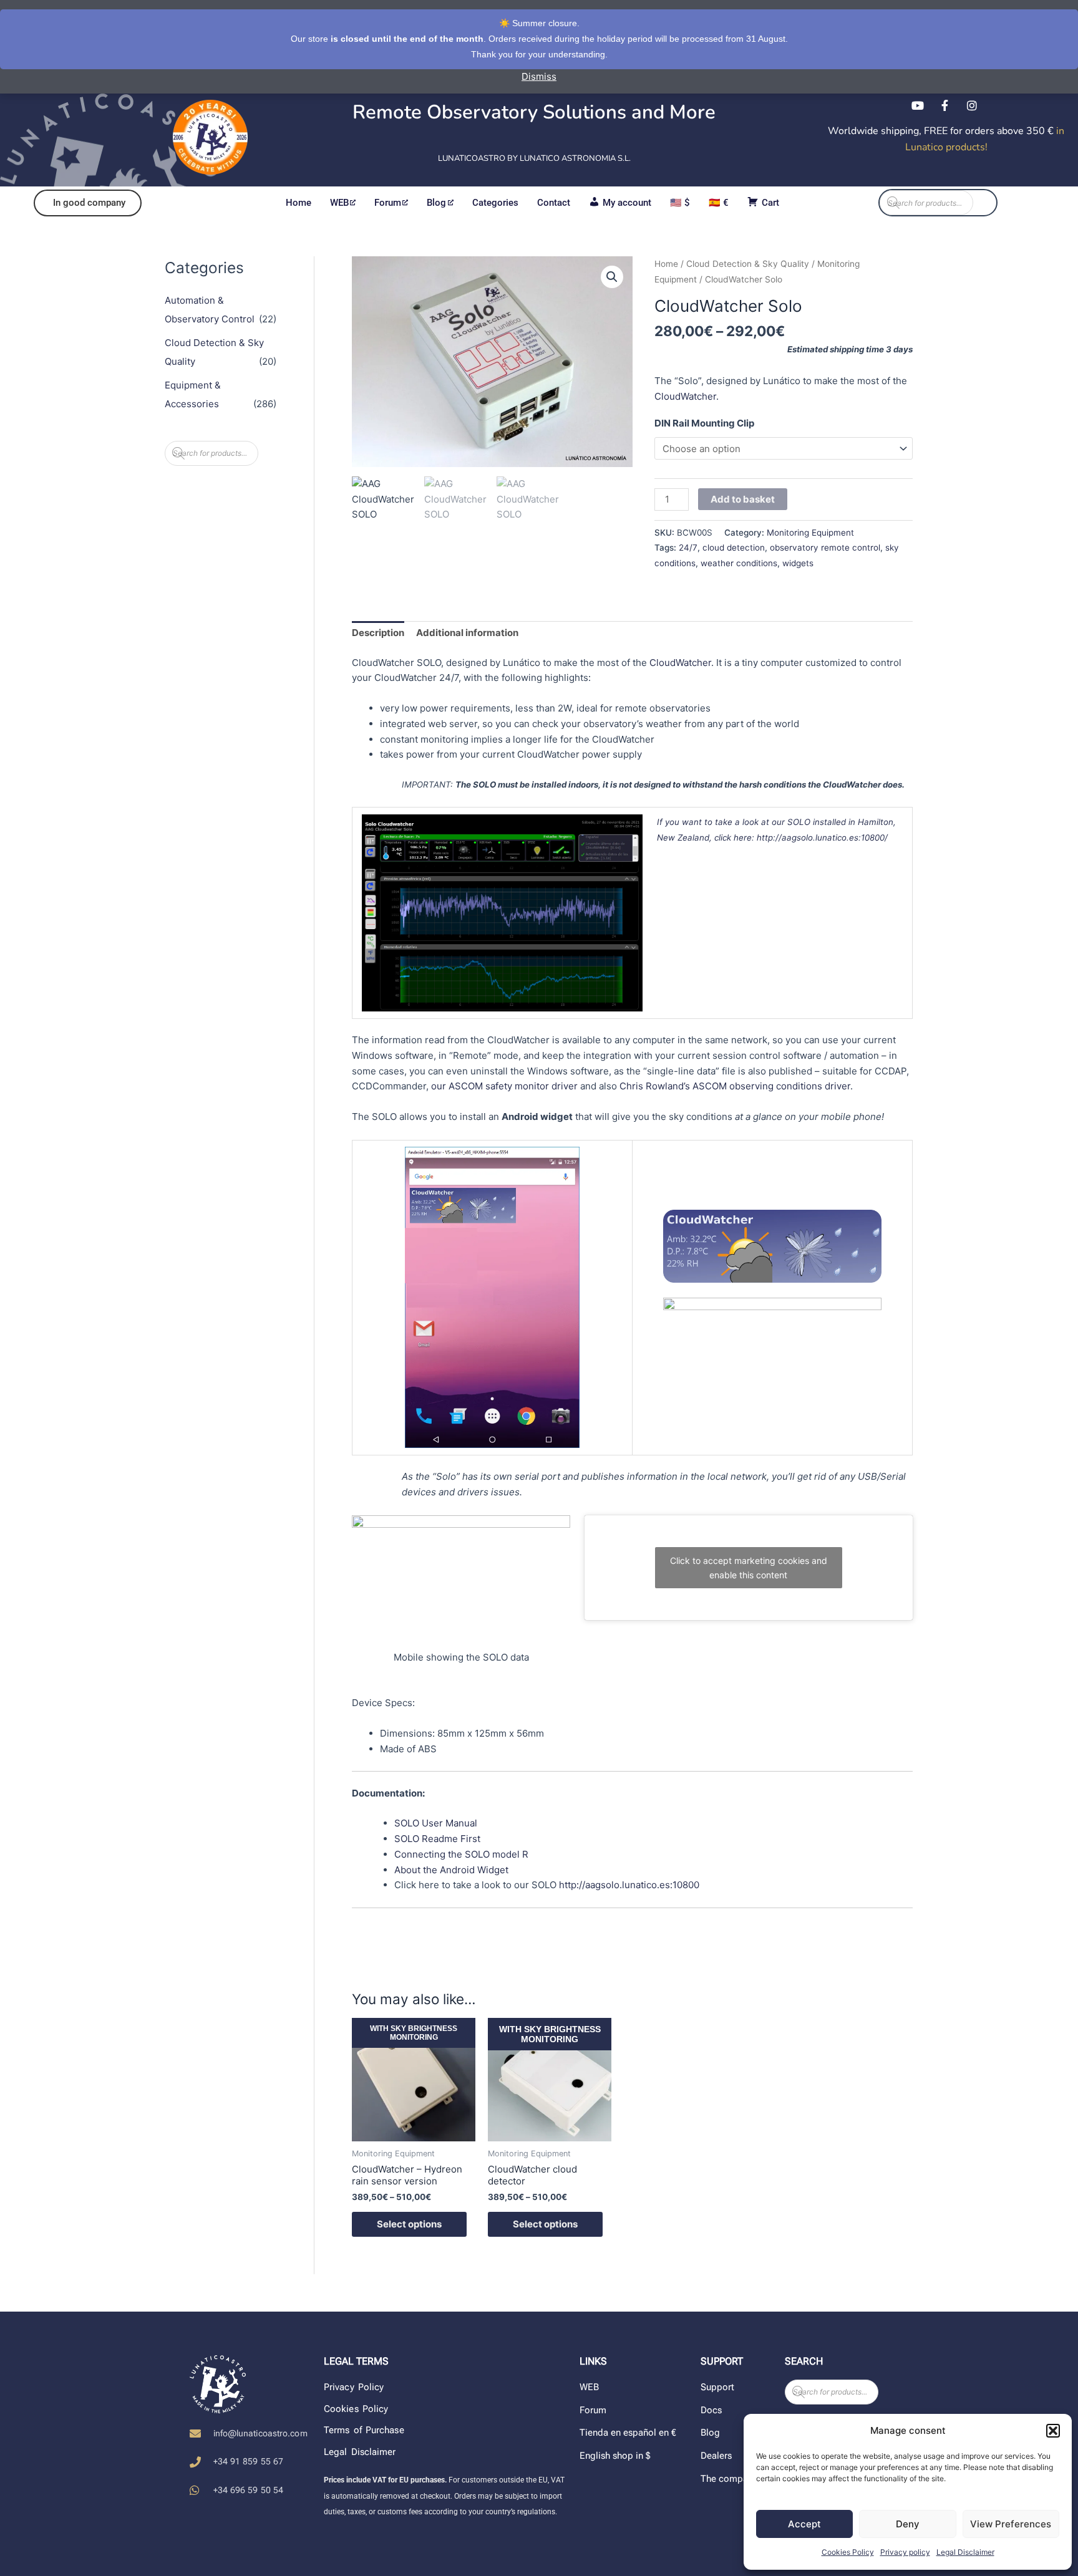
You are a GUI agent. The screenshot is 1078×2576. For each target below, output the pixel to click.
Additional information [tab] (467, 633)
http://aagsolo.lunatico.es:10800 (629, 1885)
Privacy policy (905, 2552)
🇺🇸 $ (680, 203)
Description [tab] (378, 633)
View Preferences (1011, 2524)
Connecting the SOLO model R (461, 1854)
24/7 (688, 548)
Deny (908, 2524)
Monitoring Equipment (810, 533)
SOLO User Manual (436, 1823)
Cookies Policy (848, 2552)
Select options (409, 2224)
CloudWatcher (685, 396)
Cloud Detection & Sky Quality (748, 264)
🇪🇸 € (719, 203)
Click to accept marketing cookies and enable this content (749, 1568)
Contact (554, 203)
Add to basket (743, 499)
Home (299, 203)
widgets (798, 563)
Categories (495, 203)
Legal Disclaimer (965, 2552)
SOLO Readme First (437, 1839)
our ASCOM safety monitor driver (504, 1086)
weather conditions (739, 563)
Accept (804, 2524)
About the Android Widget (451, 1870)
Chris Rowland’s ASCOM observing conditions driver (735, 1086)
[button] (1053, 2431)
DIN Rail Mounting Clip (704, 423)
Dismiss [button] (539, 76)
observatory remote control (825, 548)
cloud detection (734, 548)
